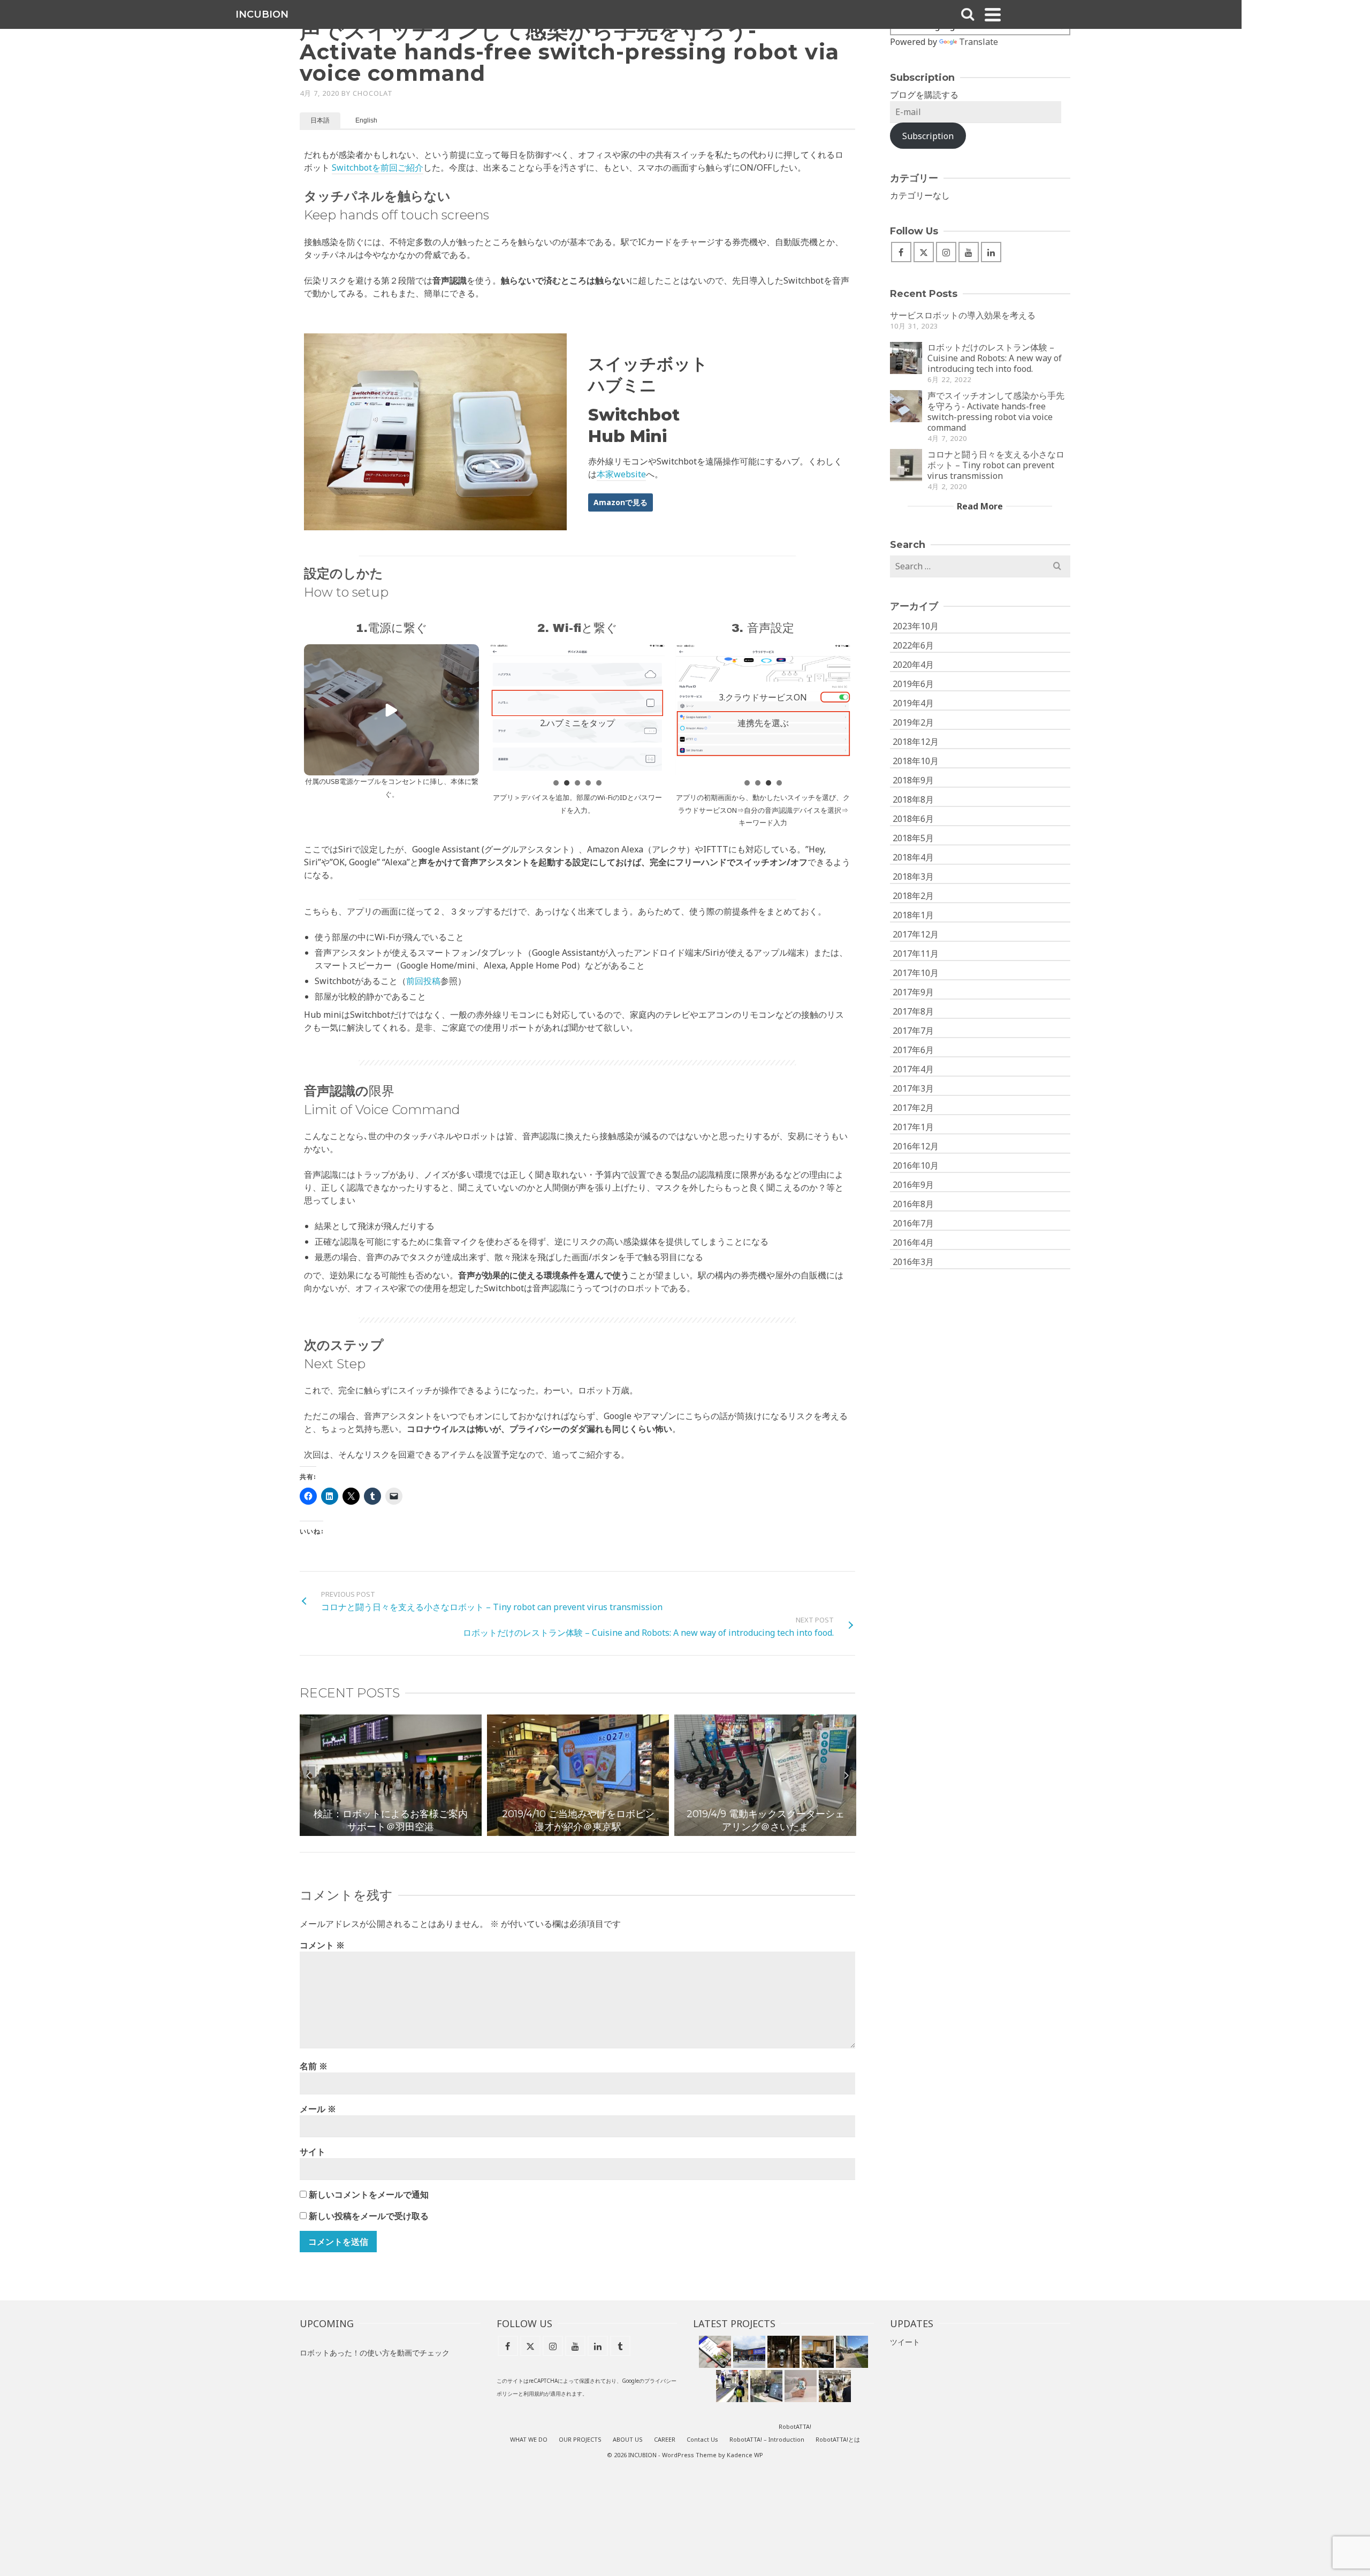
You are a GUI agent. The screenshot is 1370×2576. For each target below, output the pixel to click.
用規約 (537, 2394)
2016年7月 (913, 1223)
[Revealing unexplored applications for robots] (732, 2386)
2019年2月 (913, 722)
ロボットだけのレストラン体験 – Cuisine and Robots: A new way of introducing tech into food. (995, 358)
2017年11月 (916, 954)
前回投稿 (423, 981)
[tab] (320, 120)
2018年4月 (913, 857)
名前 (314, 2066)
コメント (322, 1945)
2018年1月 (913, 915)
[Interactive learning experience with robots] (801, 2386)
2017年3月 (913, 1088)
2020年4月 (913, 665)
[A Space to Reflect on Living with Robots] (749, 2352)
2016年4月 (913, 1243)
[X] (924, 252)
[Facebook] (901, 252)
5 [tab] (584, 1831)
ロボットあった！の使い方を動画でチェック (375, 2353)
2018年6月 (913, 819)
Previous (309, 1775)
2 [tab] (545, 1831)
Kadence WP (745, 2455)
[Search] (968, 14)
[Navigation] (993, 14)
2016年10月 (916, 1165)
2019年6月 (913, 684)
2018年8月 (913, 799)
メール (318, 2109)
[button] (391, 710)
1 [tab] (532, 1831)
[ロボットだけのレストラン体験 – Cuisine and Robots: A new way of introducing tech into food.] (906, 358)
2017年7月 (913, 1031)
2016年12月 (916, 1146)
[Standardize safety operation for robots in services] (818, 2352)
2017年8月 (913, 1011)
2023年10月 (916, 626)
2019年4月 (913, 703)
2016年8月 (913, 1204)
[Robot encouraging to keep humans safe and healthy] (766, 2386)
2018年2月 (913, 896)
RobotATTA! (795, 2426)
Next (846, 1775)
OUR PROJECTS (580, 2439)
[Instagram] (946, 252)
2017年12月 (916, 934)
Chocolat (373, 93)
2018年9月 (913, 780)
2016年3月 (913, 1262)
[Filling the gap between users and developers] (835, 2386)
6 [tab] (597, 1831)
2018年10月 (916, 761)
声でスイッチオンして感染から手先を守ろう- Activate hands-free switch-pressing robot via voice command (996, 411)
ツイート (905, 2342)
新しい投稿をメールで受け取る (369, 2216)
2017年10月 (916, 973)
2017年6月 (913, 1050)
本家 (605, 474)
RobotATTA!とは (838, 2439)
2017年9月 (913, 992)
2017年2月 (913, 1108)
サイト (313, 2152)
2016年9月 (913, 1185)
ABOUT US (628, 2439)
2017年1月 (913, 1127)
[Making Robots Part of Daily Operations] (783, 2352)
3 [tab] (558, 1831)
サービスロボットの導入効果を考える (963, 315)
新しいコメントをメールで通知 (369, 2194)
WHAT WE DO (529, 2439)
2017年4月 (913, 1069)
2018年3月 (913, 877)
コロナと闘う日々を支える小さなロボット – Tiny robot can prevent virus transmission (996, 465)
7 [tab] (610, 1831)
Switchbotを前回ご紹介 (378, 167)
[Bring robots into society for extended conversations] (852, 2352)
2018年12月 (916, 742)
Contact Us (702, 2439)
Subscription (928, 136)
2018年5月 (913, 838)
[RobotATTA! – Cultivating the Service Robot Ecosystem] (715, 2352)
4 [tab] (571, 1831)
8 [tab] (622, 1831)
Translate (979, 42)
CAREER (665, 2439)
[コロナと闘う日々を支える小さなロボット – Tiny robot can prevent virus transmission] (906, 465)
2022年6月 (913, 645)
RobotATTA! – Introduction (767, 2439)
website (630, 474)
